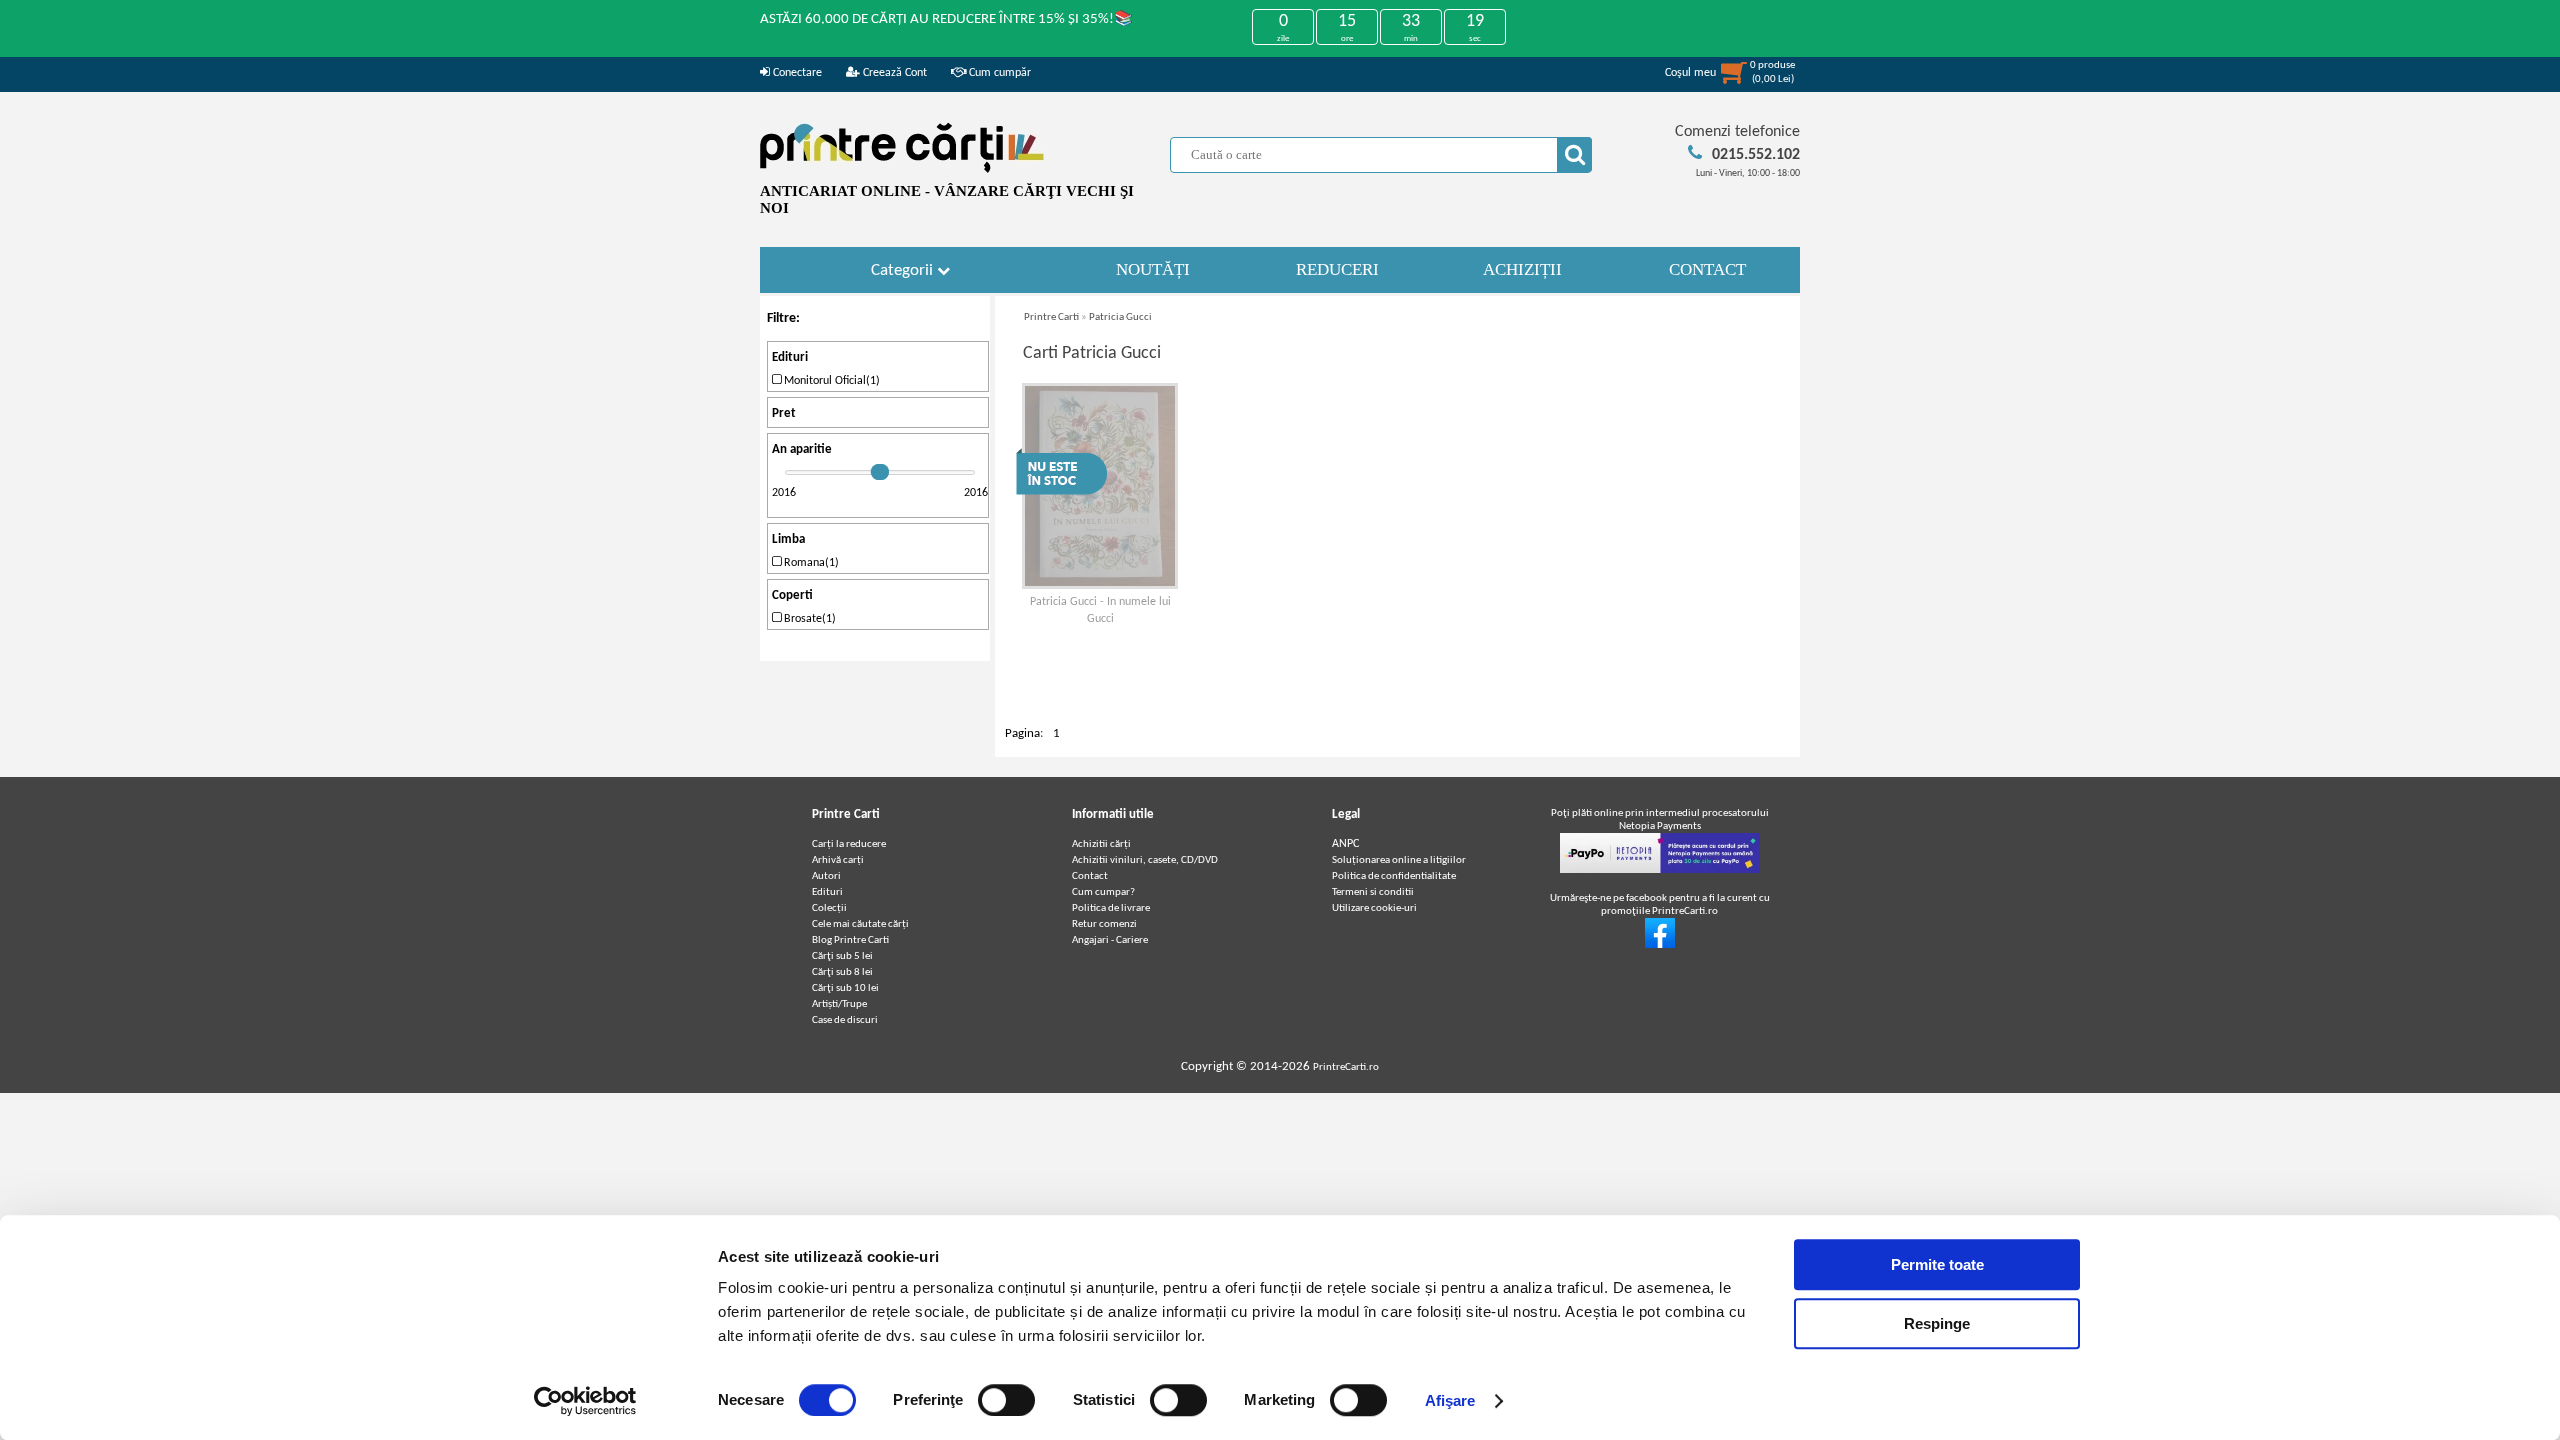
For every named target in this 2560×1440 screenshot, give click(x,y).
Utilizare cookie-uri (1374, 908)
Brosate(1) (808, 619)
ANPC (1345, 844)
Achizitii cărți (1101, 844)
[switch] (1006, 1400)
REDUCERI (1337, 269)
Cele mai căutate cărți (860, 924)
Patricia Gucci (1120, 317)
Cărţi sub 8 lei (842, 972)
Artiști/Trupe (839, 1004)
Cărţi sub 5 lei (842, 956)
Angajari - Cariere (1110, 940)
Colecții (829, 908)
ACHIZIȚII (1522, 269)
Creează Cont (893, 73)
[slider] (880, 472)
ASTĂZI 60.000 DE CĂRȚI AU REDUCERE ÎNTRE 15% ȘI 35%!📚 (946, 19)
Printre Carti (1051, 317)
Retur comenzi (1104, 924)
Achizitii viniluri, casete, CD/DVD (1145, 860)
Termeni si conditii (1373, 892)
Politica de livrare (1111, 908)
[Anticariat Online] (1660, 945)
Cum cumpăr (998, 73)
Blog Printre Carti (850, 940)
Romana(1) (810, 563)
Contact (1090, 876)
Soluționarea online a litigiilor (1399, 860)
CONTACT (1707, 269)
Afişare (1450, 1400)
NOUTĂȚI (1153, 269)
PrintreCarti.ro (1346, 1067)
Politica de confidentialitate (1394, 876)
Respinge (1937, 1323)
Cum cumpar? (1103, 892)
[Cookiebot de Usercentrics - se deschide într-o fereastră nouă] (585, 1401)
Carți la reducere (849, 844)
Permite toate (1937, 1264)
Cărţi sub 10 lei (845, 988)
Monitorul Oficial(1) (830, 381)
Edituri (827, 892)
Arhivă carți (838, 860)
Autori (826, 876)
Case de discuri (845, 1020)
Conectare (796, 73)
